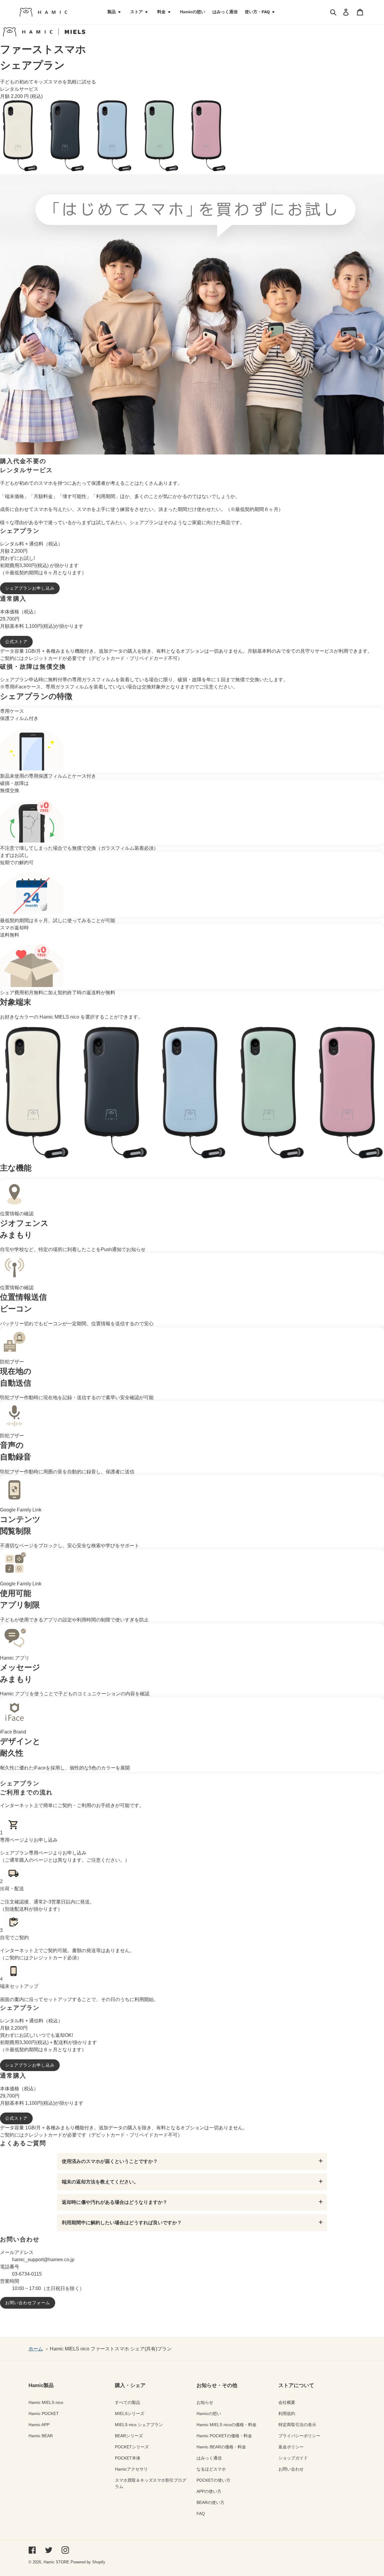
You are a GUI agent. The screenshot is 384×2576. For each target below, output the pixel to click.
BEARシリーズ (129, 2436)
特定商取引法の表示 (297, 2425)
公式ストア (16, 642)
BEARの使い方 (210, 2502)
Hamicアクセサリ (131, 2469)
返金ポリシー (291, 2447)
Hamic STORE (56, 2562)
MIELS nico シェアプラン (139, 2425)
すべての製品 (127, 2402)
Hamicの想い (209, 2413)
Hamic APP (39, 2425)
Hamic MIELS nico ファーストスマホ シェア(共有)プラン (111, 2349)
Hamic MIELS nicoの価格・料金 (226, 2425)
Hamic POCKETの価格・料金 (224, 2436)
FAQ (201, 2514)
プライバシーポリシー (299, 2436)
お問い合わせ (291, 2469)
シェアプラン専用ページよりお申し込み (43, 1853)
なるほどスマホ (211, 2469)
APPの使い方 (209, 2491)
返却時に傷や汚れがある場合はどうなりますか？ (115, 2202)
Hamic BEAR (41, 2436)
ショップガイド (293, 2458)
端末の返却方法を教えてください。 (100, 2182)
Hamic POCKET (44, 2413)
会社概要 (287, 2402)
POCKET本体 (128, 2458)
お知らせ (205, 2402)
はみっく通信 (209, 2458)
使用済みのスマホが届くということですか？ (110, 2161)
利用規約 (287, 2413)
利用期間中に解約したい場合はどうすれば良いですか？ (122, 2223)
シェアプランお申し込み (30, 588)
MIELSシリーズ (130, 2413)
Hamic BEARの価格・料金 (221, 2447)
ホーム (36, 2349)
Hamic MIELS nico (46, 2402)
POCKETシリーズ (132, 2447)
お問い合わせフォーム (28, 2303)
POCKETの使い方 (213, 2480)
